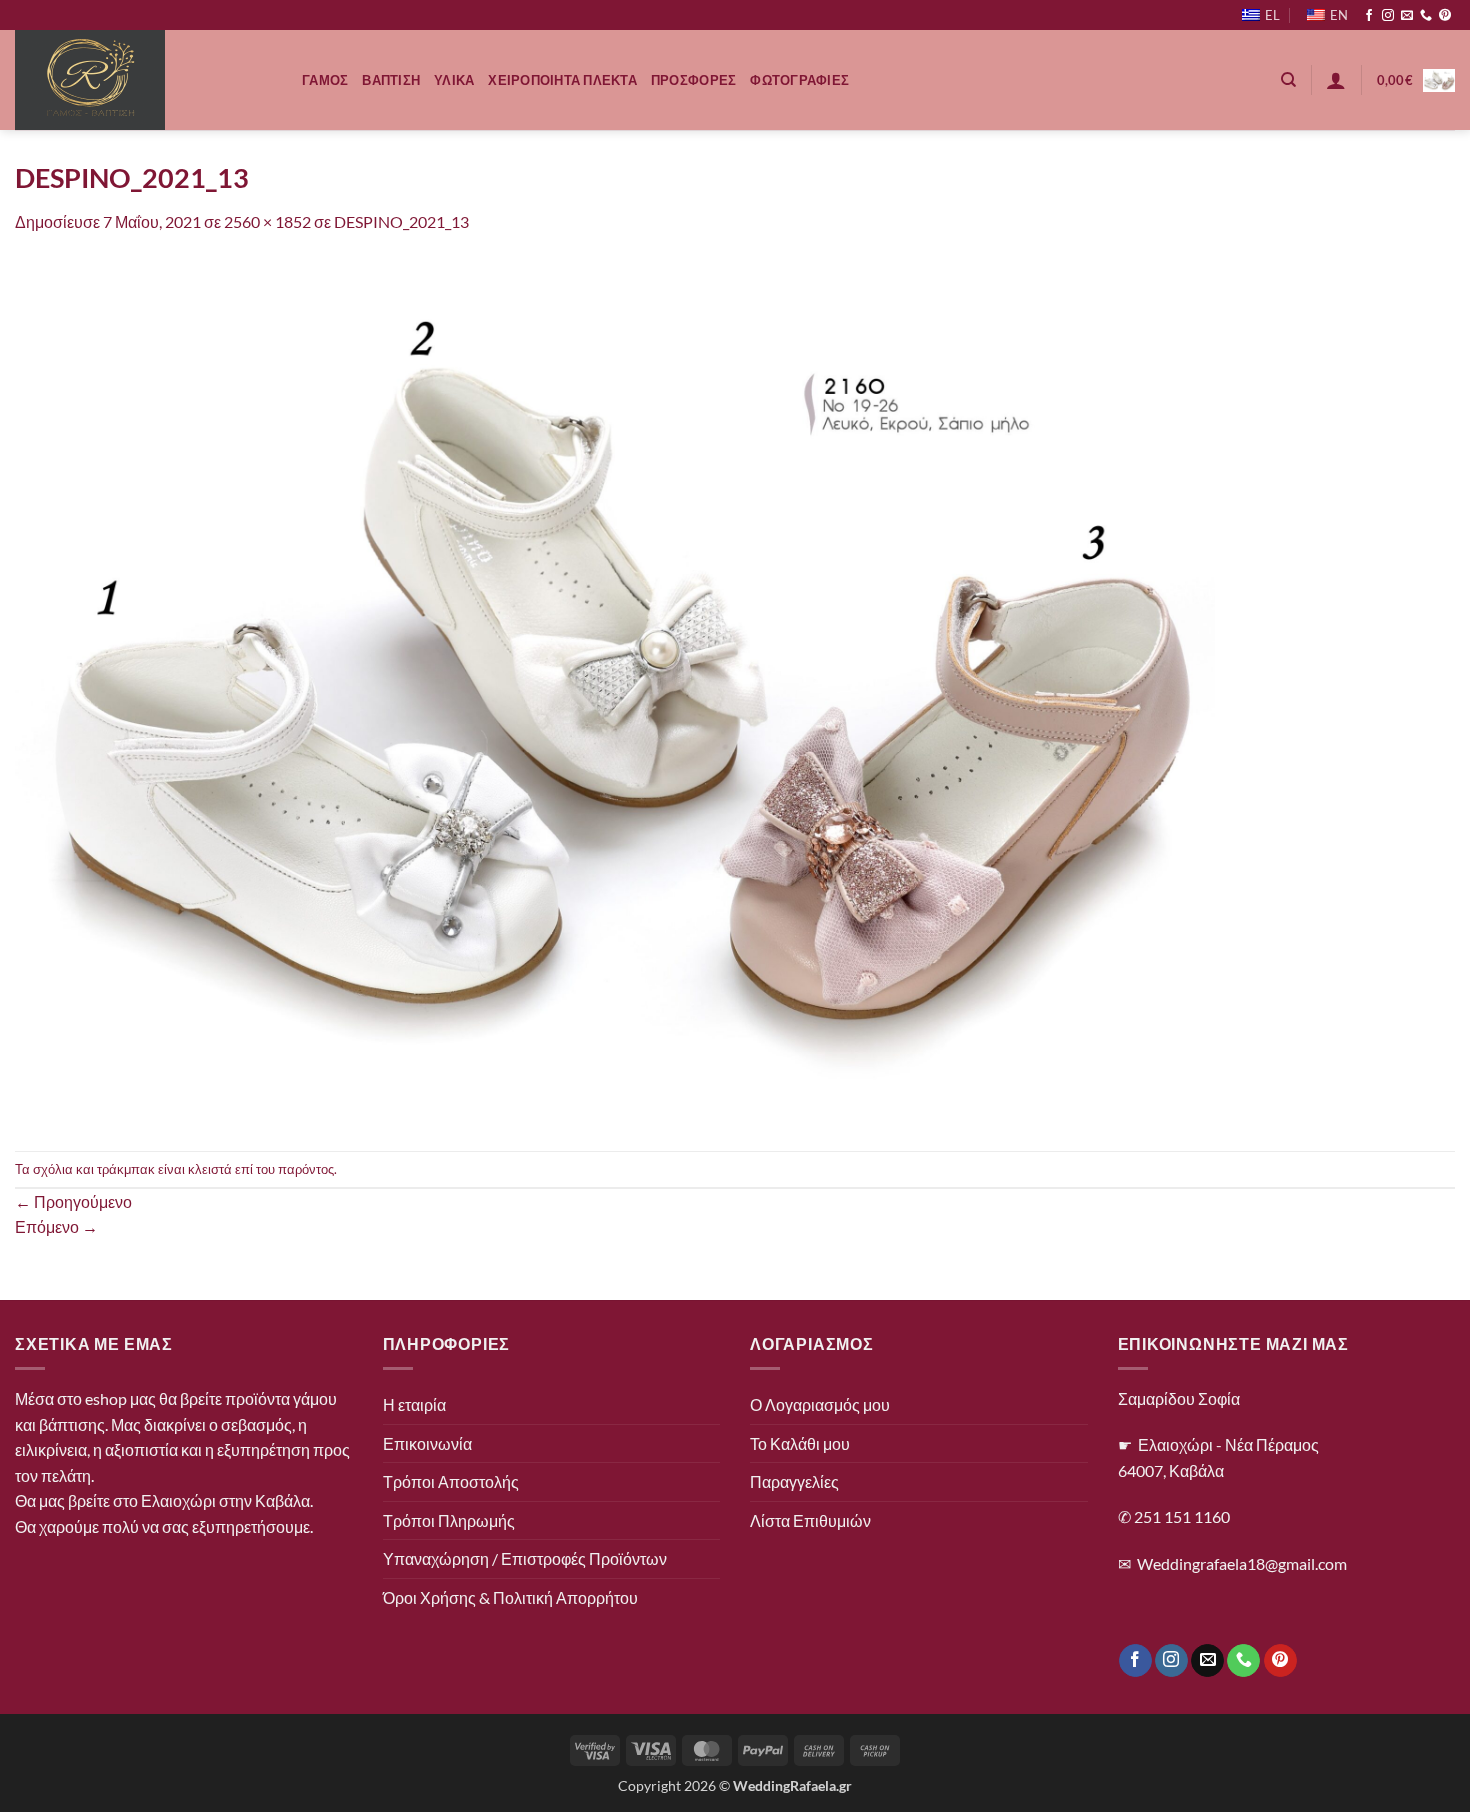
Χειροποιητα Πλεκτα (562, 80)
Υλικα (454, 80)
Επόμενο (56, 1226)
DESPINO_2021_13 (401, 221)
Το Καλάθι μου (800, 1443)
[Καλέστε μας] (1426, 16)
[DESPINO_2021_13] (615, 690)
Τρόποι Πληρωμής (449, 1520)
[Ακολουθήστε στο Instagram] (1388, 16)
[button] (1336, 80)
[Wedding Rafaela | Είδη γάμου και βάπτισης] (143, 80)
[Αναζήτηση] (1288, 80)
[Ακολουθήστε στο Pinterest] (1445, 16)
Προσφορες (693, 80)
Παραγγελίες (794, 1481)
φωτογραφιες (799, 80)
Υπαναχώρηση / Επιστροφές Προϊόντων (525, 1558)
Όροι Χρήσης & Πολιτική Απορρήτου (510, 1597)
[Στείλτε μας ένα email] (1407, 16)
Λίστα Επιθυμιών (810, 1520)
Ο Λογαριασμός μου (820, 1404)
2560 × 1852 (267, 221)
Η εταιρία (414, 1404)
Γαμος (325, 80)
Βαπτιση (391, 80)
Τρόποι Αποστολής (451, 1481)
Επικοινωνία (427, 1443)
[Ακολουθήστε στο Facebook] (1369, 16)
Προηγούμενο (73, 1201)
